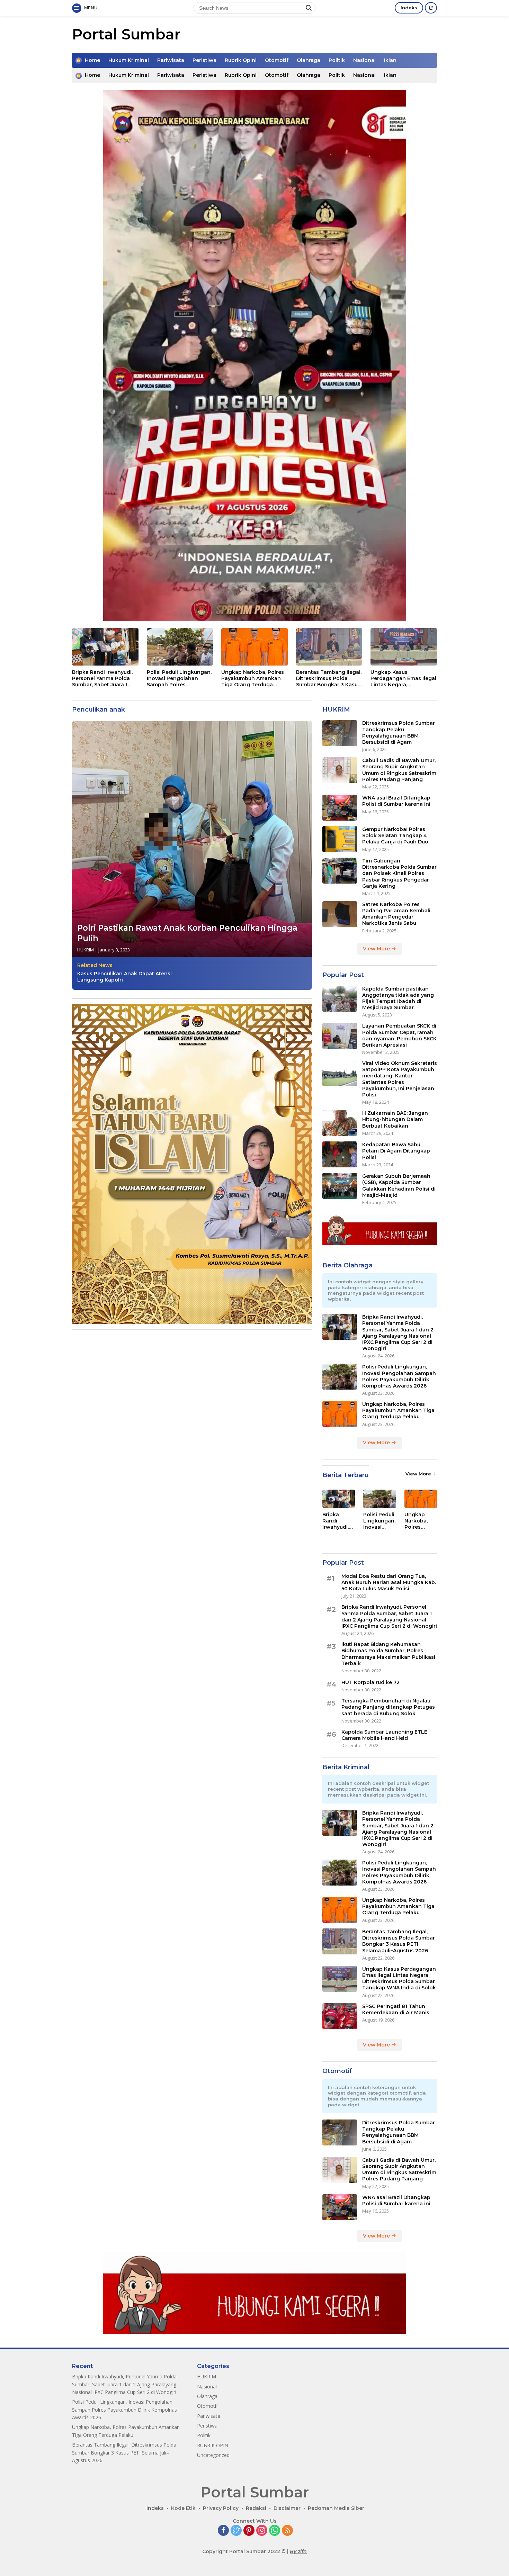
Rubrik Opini (241, 60)
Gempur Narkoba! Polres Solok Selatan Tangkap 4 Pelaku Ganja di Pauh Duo (395, 835)
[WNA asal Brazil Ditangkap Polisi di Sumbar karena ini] (340, 808)
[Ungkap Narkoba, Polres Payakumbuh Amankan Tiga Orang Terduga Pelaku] (254, 647)
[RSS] (287, 2531)
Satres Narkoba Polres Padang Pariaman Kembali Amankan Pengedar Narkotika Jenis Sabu (396, 914)
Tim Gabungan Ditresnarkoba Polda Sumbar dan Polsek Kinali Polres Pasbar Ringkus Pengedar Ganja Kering (399, 873)
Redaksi (256, 2508)
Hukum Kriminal (129, 60)
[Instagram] (262, 2531)
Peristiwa (204, 60)
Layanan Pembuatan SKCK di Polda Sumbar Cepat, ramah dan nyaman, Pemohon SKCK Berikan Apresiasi (399, 1036)
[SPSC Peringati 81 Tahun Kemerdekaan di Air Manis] (340, 2016)
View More (377, 949)
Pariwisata (171, 60)
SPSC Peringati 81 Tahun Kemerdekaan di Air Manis (396, 2009)
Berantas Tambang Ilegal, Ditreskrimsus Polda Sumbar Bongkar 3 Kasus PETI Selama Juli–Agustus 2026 (329, 679)
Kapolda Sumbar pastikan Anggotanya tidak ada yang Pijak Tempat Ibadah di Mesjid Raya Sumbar (398, 998)
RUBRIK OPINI (213, 2445)
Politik (337, 60)
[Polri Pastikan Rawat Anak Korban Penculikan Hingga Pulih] (192, 839)
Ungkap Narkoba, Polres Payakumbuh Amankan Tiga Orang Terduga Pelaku (253, 679)
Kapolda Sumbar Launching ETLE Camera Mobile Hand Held (384, 1735)
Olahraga (309, 60)
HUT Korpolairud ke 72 (370, 1682)
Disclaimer (287, 2508)
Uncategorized (213, 2455)
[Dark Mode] (431, 8)
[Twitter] (236, 2531)
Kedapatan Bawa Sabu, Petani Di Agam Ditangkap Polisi (396, 1151)
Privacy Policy (221, 2508)
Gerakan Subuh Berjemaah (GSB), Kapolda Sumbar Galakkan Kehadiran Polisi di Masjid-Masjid (399, 1186)
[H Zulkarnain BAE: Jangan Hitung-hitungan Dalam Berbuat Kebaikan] (340, 1123)
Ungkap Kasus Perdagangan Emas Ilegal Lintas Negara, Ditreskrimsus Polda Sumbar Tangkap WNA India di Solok (403, 679)
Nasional (364, 60)
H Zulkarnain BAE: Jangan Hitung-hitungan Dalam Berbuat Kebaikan (395, 1119)
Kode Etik (183, 2508)
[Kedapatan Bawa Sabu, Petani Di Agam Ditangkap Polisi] (340, 1154)
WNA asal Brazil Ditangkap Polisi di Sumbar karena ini (396, 801)
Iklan (390, 60)
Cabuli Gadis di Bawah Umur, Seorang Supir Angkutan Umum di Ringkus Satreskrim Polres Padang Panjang (399, 770)
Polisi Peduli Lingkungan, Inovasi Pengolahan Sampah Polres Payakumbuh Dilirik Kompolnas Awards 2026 (179, 679)
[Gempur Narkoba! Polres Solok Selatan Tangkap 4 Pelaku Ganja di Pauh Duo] (340, 839)
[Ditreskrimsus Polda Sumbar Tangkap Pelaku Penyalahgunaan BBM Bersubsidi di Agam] (340, 733)
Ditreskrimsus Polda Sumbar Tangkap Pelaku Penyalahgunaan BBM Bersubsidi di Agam (399, 733)
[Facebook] (223, 2531)
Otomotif (277, 60)
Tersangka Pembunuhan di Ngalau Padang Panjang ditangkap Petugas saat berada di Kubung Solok (388, 1707)
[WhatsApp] (275, 2531)
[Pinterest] (249, 2531)
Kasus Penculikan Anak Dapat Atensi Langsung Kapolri (124, 977)
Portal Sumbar (126, 34)
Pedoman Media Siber (336, 2508)
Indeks (409, 8)
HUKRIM (86, 950)
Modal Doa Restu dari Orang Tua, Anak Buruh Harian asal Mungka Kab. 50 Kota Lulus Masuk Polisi (389, 1582)
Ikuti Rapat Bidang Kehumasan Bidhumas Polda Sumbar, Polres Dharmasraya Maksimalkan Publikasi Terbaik (388, 1654)
